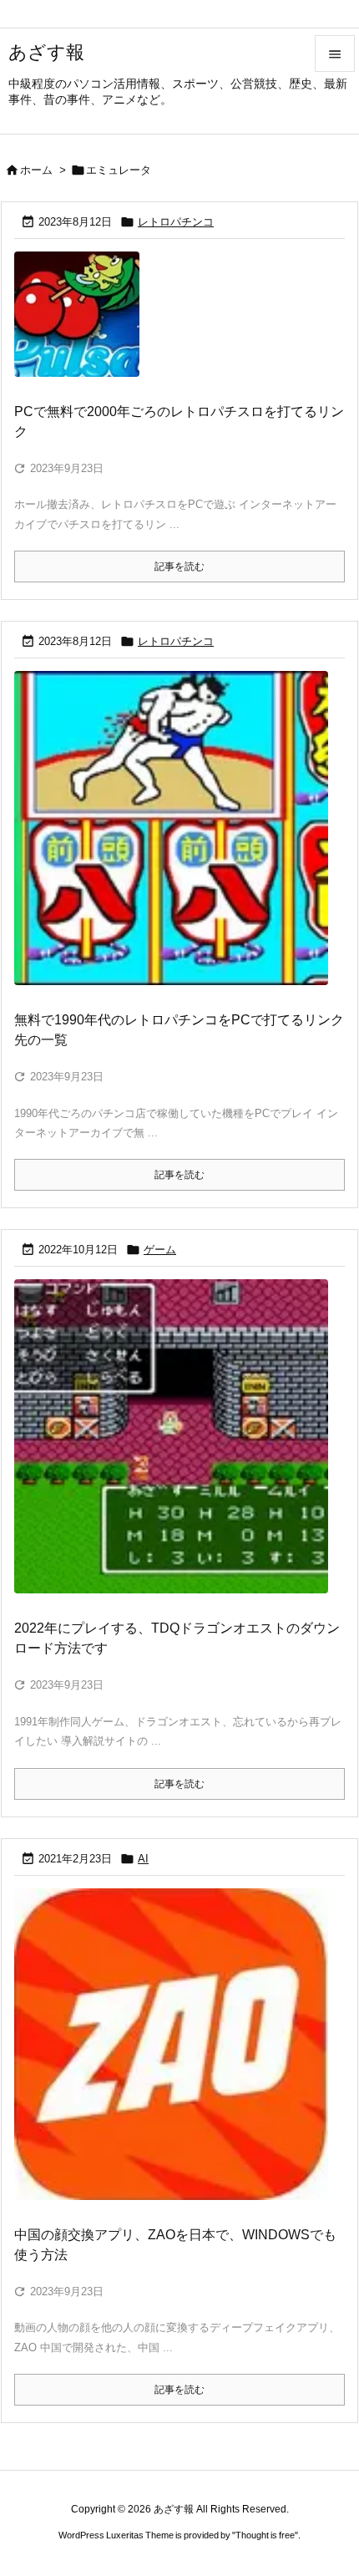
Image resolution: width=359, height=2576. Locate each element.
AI (143, 1859)
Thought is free (265, 2535)
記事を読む (179, 567)
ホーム (36, 170)
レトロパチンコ (176, 222)
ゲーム (160, 1250)
